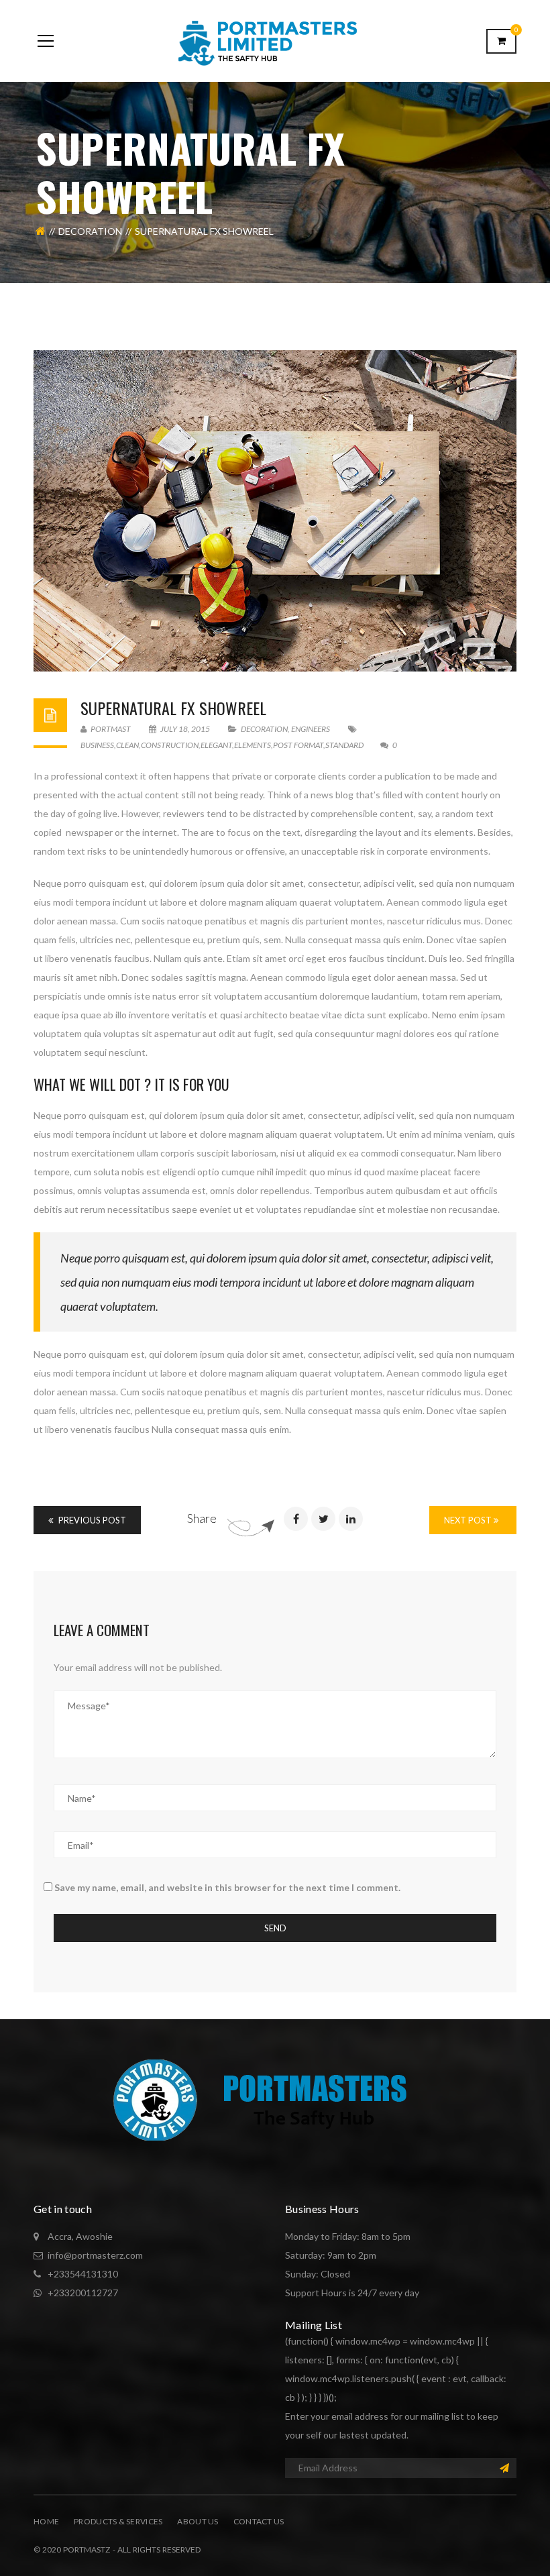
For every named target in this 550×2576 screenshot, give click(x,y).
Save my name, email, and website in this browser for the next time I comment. (227, 1887)
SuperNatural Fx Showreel (173, 708)
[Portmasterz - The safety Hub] (275, 41)
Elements (253, 745)
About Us (198, 2521)
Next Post (469, 1520)
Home (46, 2521)
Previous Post (91, 1520)
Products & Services (118, 2521)
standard (344, 745)
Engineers (311, 729)
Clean (127, 745)
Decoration (90, 231)
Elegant (216, 745)
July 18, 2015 (185, 729)
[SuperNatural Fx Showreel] (275, 511)
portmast (110, 729)
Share (202, 1518)
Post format (298, 745)
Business (97, 745)
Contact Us (259, 2521)
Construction (170, 745)
